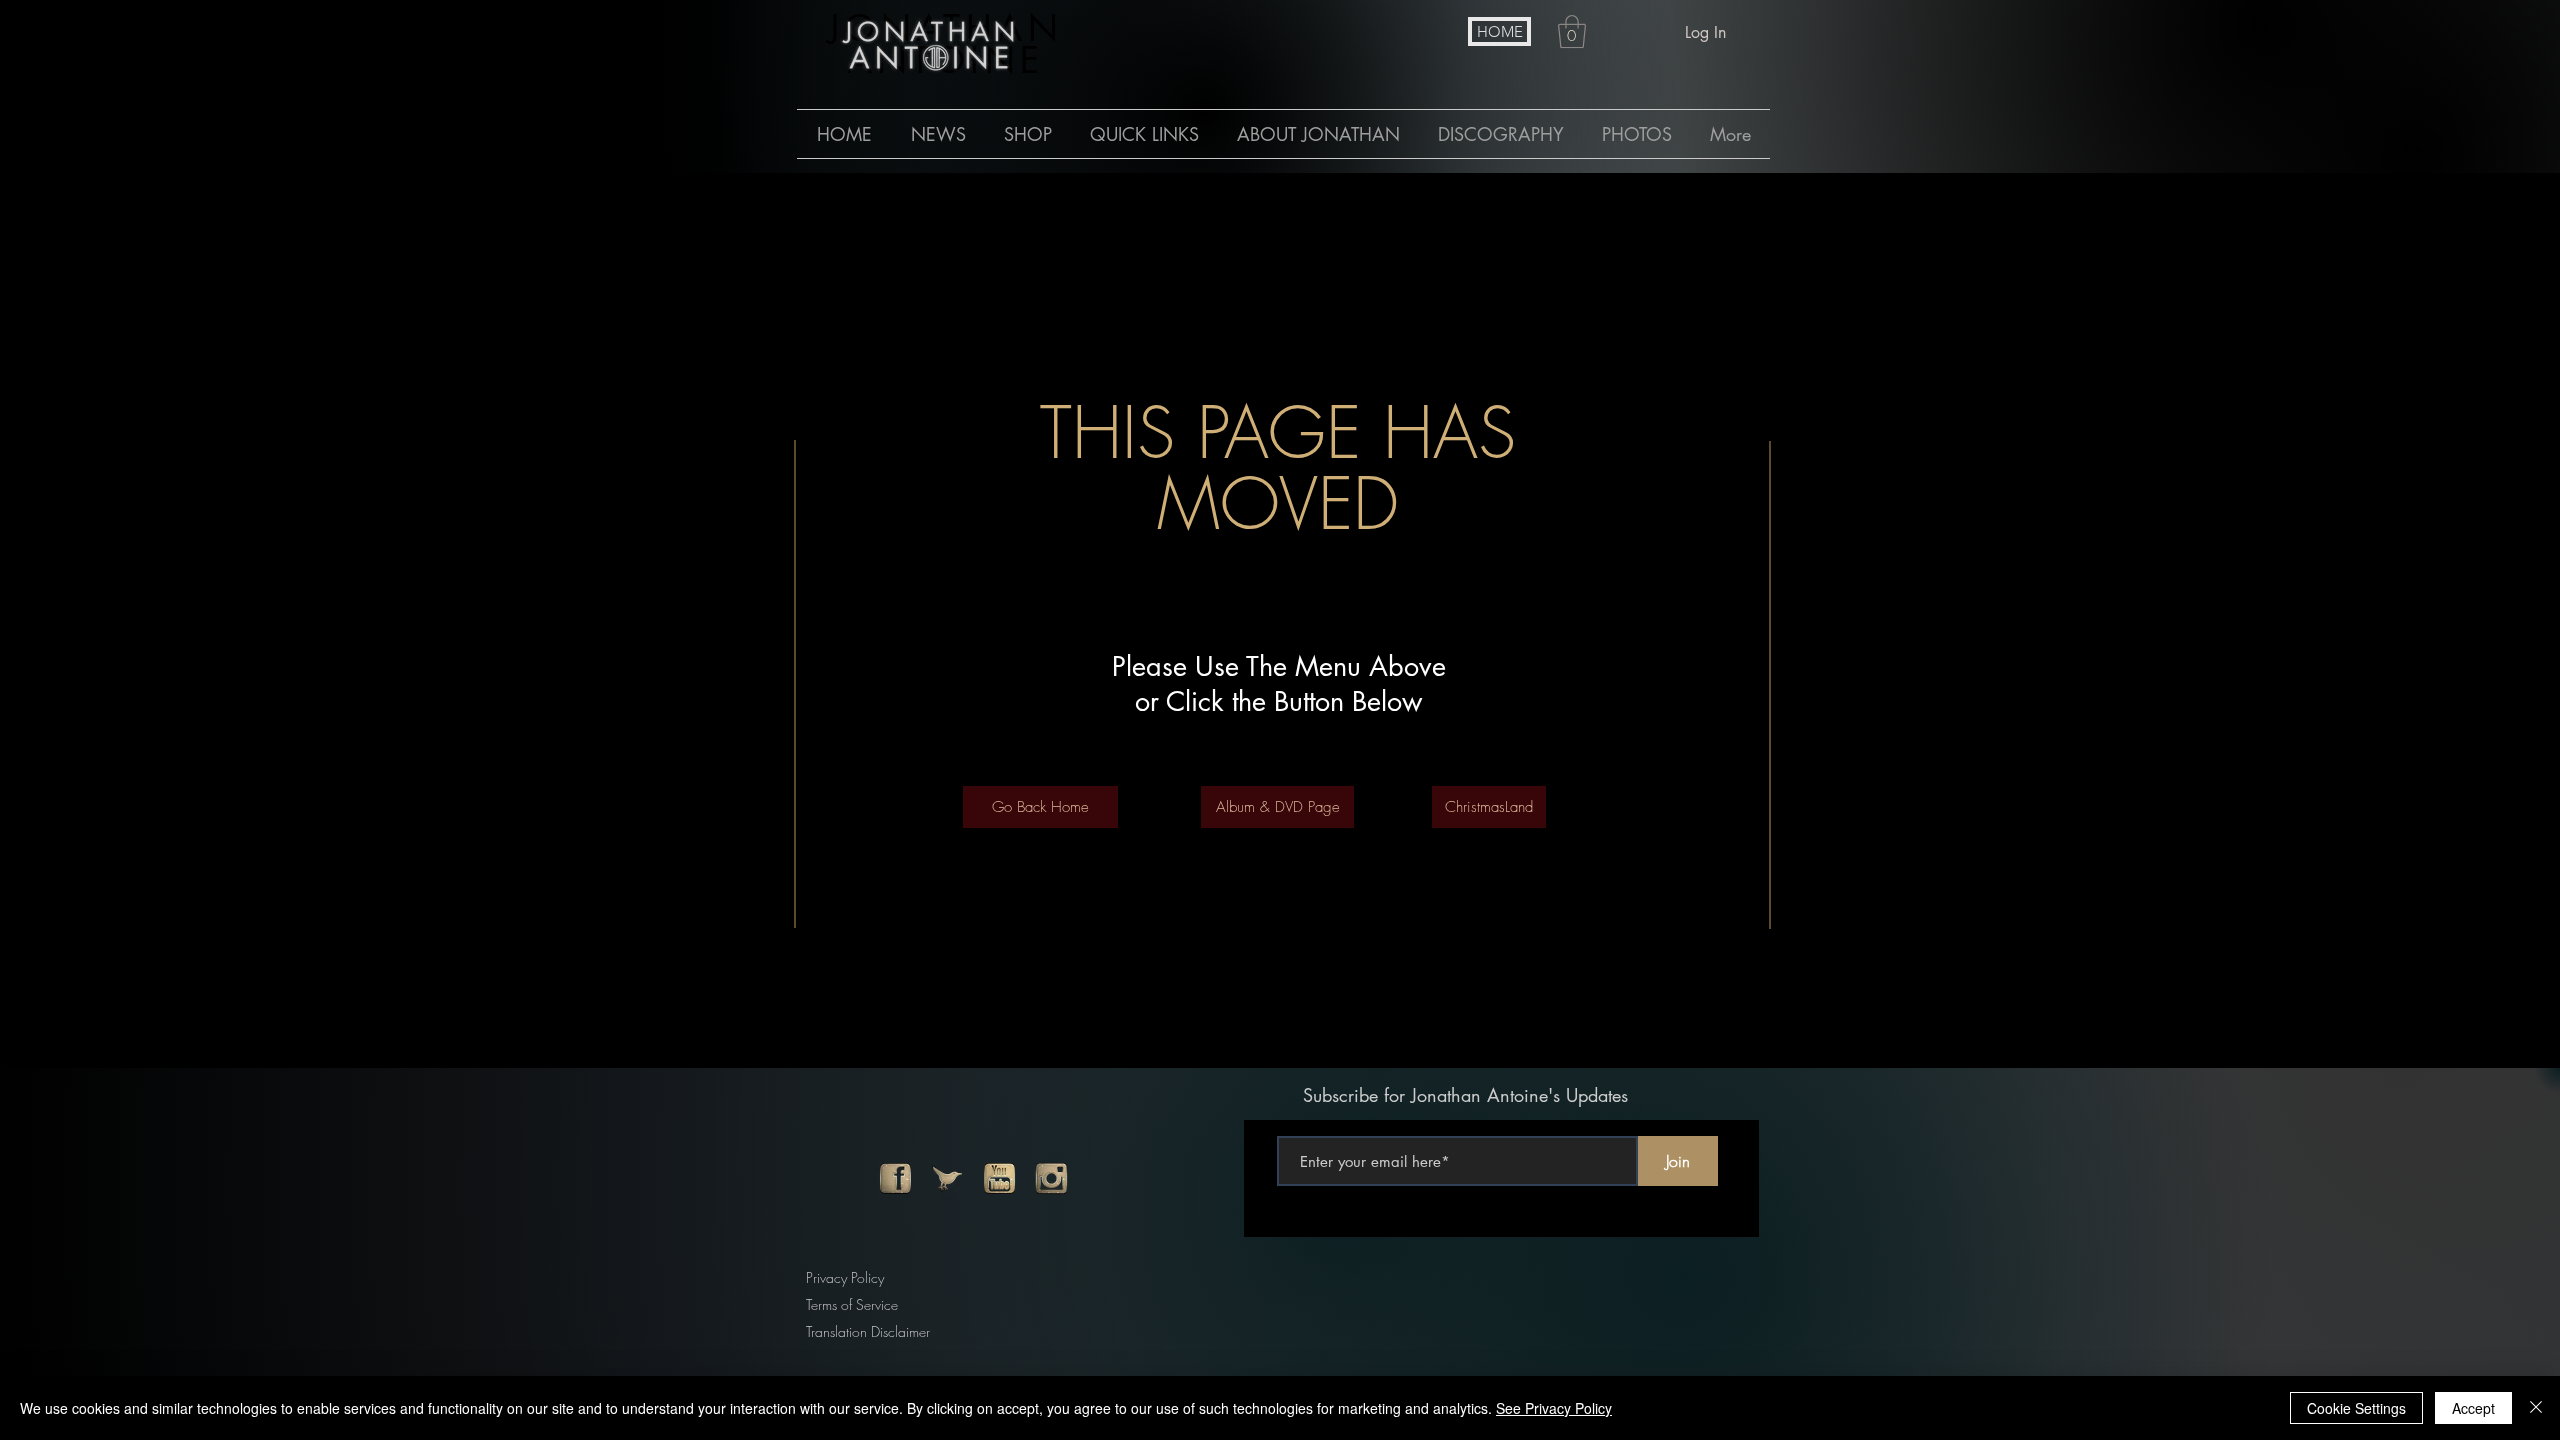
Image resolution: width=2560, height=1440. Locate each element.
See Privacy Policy (1554, 1408)
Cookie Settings (2356, 1408)
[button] (1572, 31)
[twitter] (947, 1178)
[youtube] (999, 1178)
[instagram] (1051, 1178)
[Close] (2536, 1408)
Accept (2473, 1408)
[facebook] (895, 1178)
